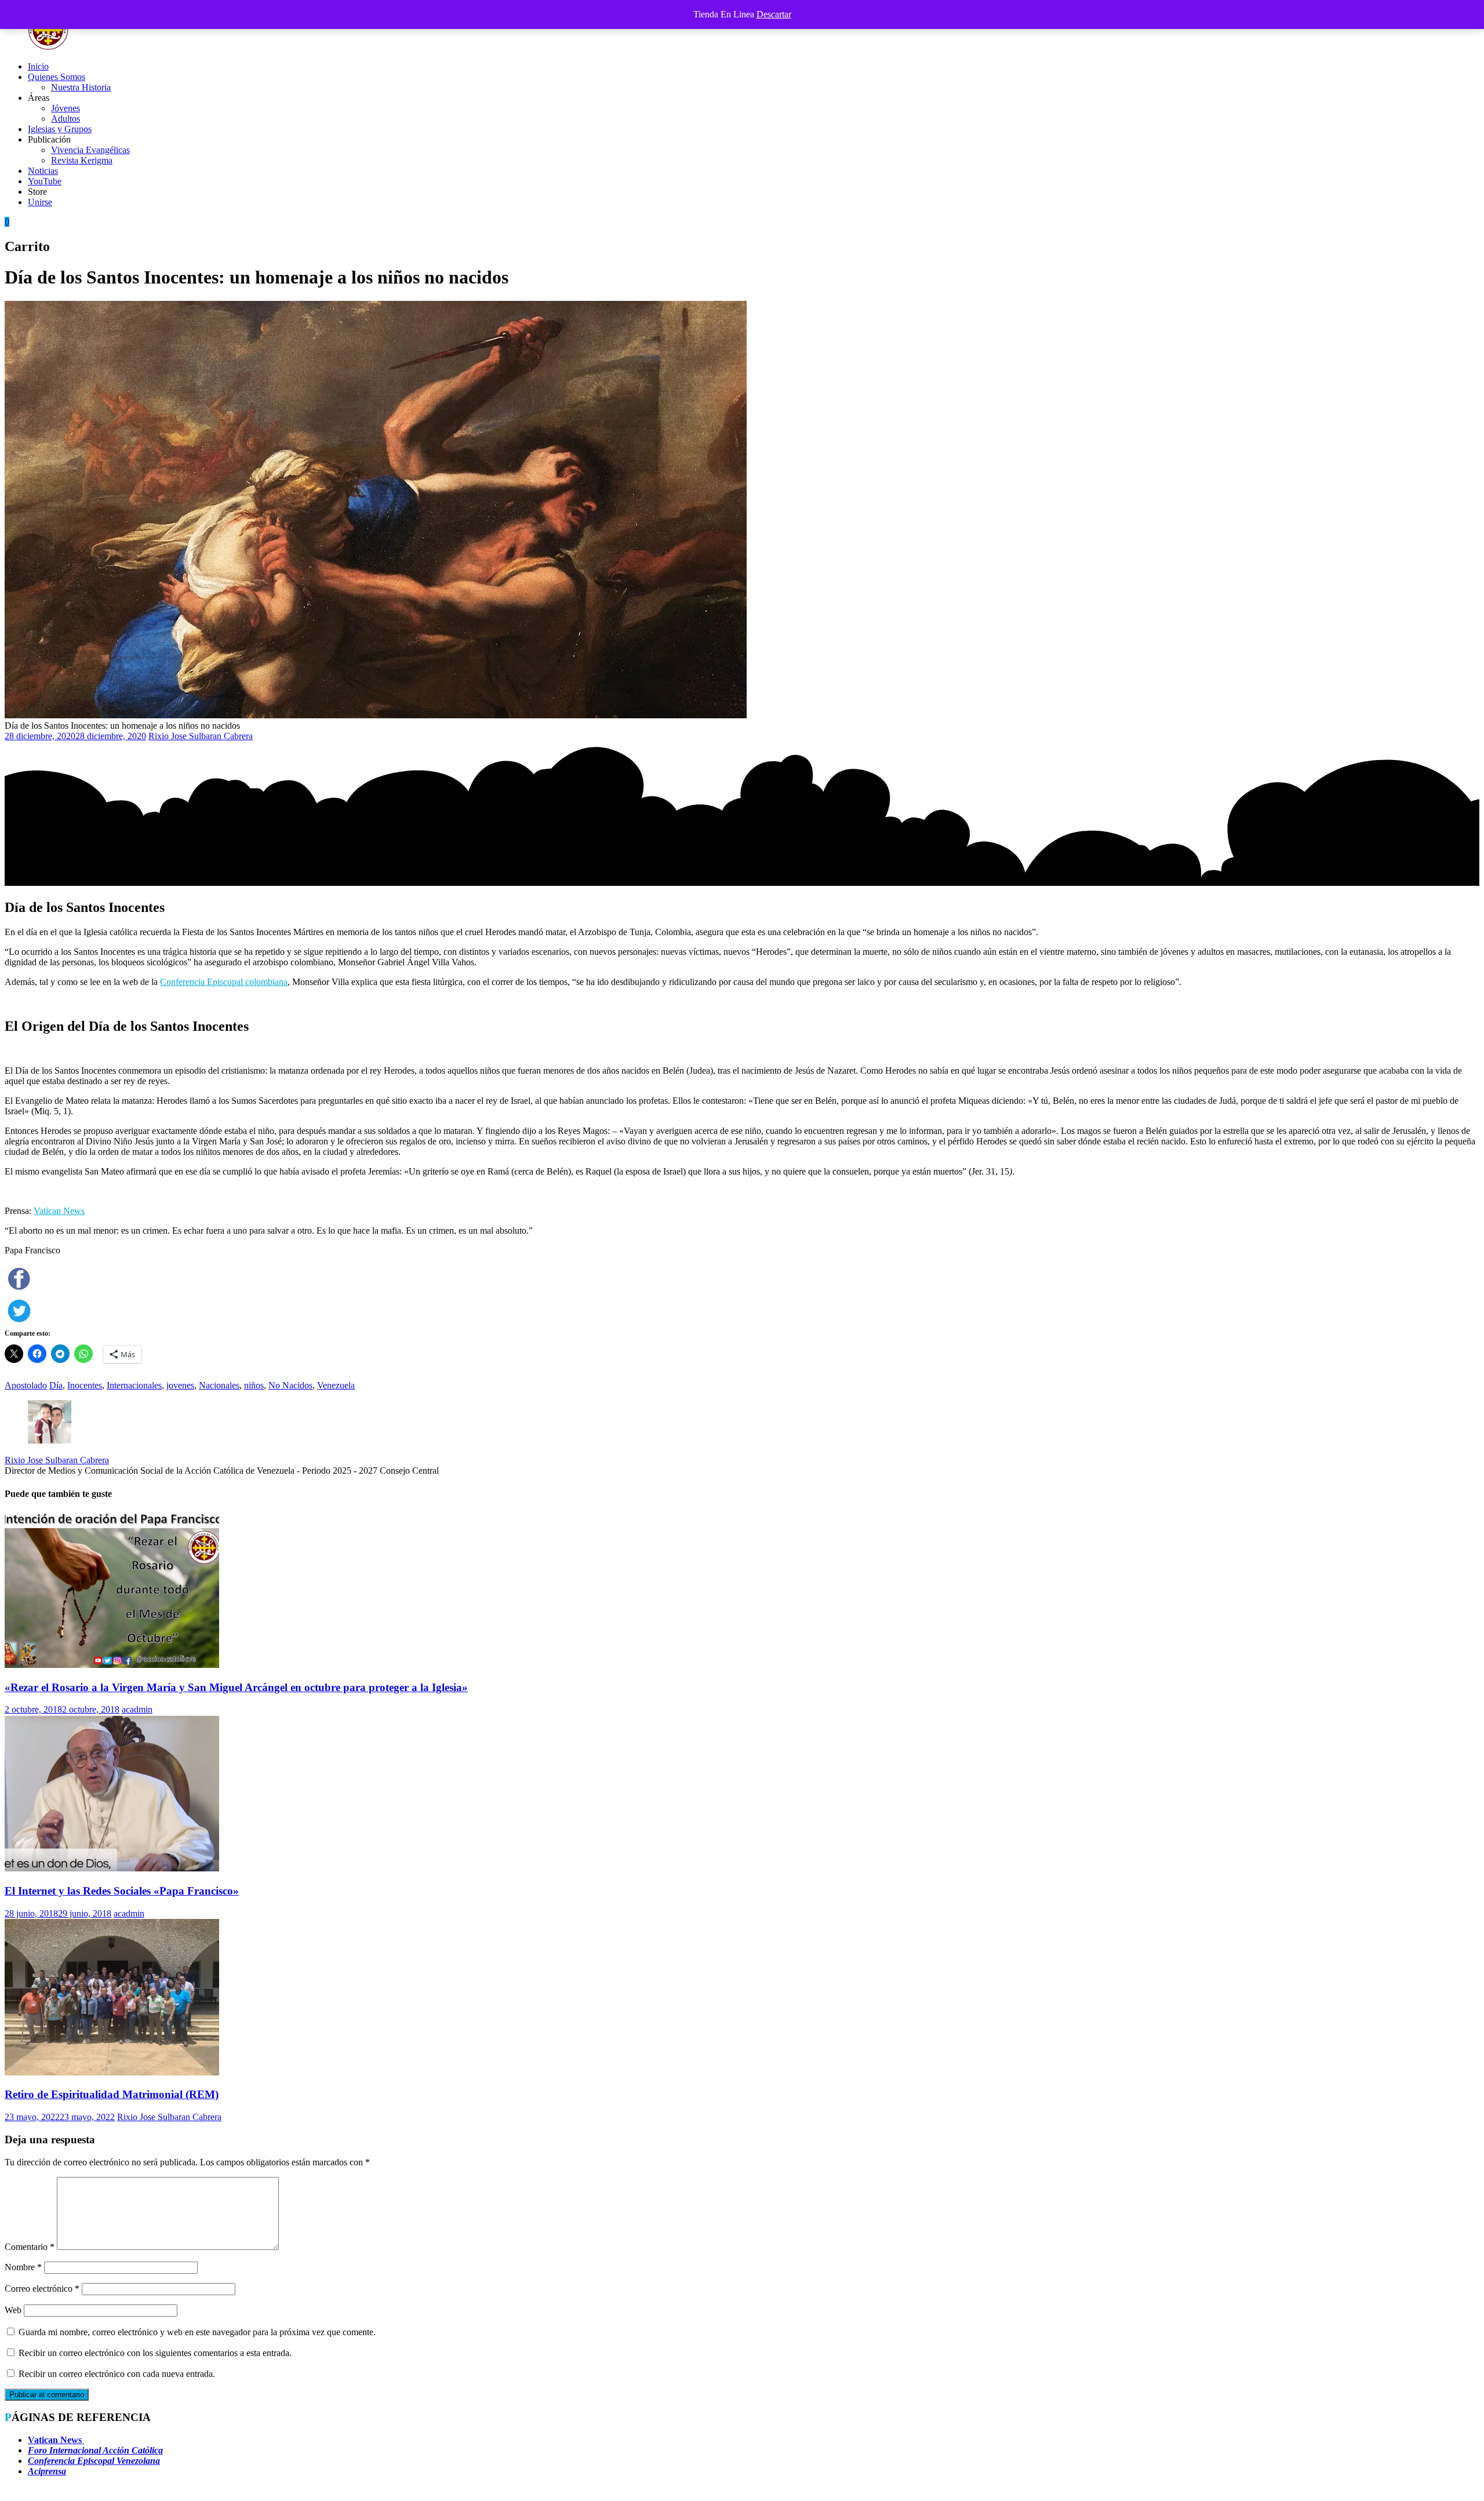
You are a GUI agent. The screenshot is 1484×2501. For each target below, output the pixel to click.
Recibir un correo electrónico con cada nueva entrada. (117, 2374)
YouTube (45, 181)
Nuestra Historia (81, 87)
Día (56, 1385)
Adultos (66, 119)
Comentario (30, 2247)
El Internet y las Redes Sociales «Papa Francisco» (122, 1891)
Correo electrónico (42, 2289)
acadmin (137, 1709)
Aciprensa (47, 2471)
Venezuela (336, 1385)
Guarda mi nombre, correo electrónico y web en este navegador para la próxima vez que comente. (197, 2332)
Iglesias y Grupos (60, 129)
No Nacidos (290, 1385)
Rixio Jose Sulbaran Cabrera (201, 736)
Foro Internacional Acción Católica (95, 2450)
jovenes (180, 1385)
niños (254, 1385)
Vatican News (59, 1211)
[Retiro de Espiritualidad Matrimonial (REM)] (112, 2072)
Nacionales (219, 1385)
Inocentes (85, 1385)
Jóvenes (66, 108)
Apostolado (26, 1385)
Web (13, 2310)
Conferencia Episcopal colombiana (224, 982)
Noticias (43, 171)
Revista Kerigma (82, 160)
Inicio (38, 66)
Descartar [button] (774, 14)
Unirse (40, 202)
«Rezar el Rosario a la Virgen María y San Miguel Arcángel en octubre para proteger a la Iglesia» (236, 1687)
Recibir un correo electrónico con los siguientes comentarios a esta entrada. (155, 2353)
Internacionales (134, 1385)
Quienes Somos (57, 77)
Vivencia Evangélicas (90, 150)
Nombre (23, 2267)
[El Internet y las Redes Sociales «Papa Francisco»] (112, 1868)
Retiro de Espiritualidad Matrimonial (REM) (112, 2094)
